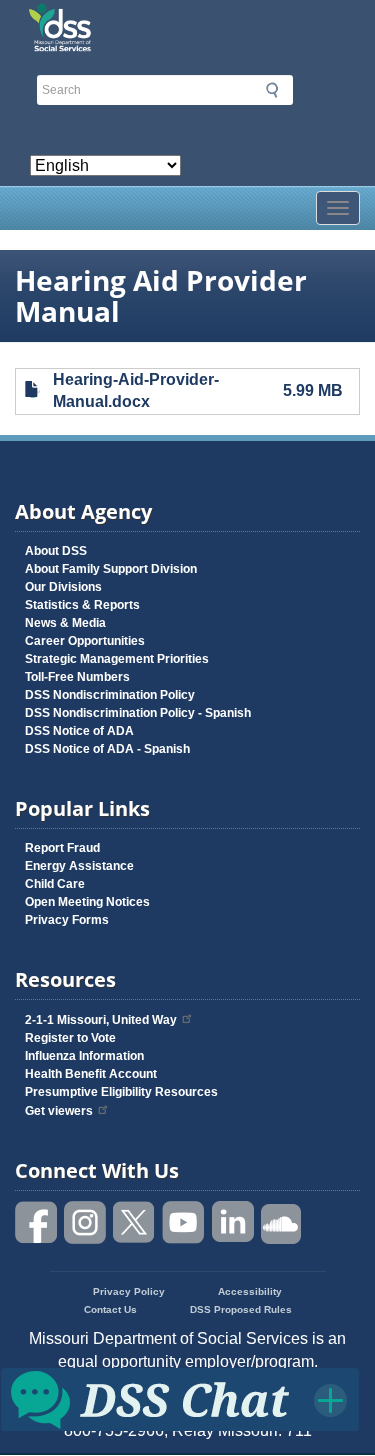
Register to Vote (70, 1038)
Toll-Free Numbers (77, 677)
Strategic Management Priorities (117, 659)
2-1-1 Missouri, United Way (101, 1020)
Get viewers (59, 1111)
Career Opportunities (85, 641)
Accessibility (250, 1291)
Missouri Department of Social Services (187, 22)
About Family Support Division (111, 569)
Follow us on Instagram (86, 1222)
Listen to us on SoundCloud (282, 1222)
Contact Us (110, 1309)
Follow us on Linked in (233, 1222)
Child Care (55, 884)
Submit (272, 90)
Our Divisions (63, 587)
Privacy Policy (129, 1291)
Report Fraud (62, 848)
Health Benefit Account (91, 1074)
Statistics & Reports (82, 605)
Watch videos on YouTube (184, 1222)
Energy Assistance (79, 866)
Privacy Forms (67, 920)
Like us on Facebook (37, 1222)
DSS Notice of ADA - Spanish (107, 749)
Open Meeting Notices (87, 902)
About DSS (56, 551)
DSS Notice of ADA (79, 731)
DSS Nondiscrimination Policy (110, 695)
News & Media (65, 623)
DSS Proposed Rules (241, 1309)
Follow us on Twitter (135, 1222)
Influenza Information (84, 1056)
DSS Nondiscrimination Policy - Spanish (138, 713)
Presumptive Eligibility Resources (121, 1092)
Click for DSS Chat (180, 1398)
